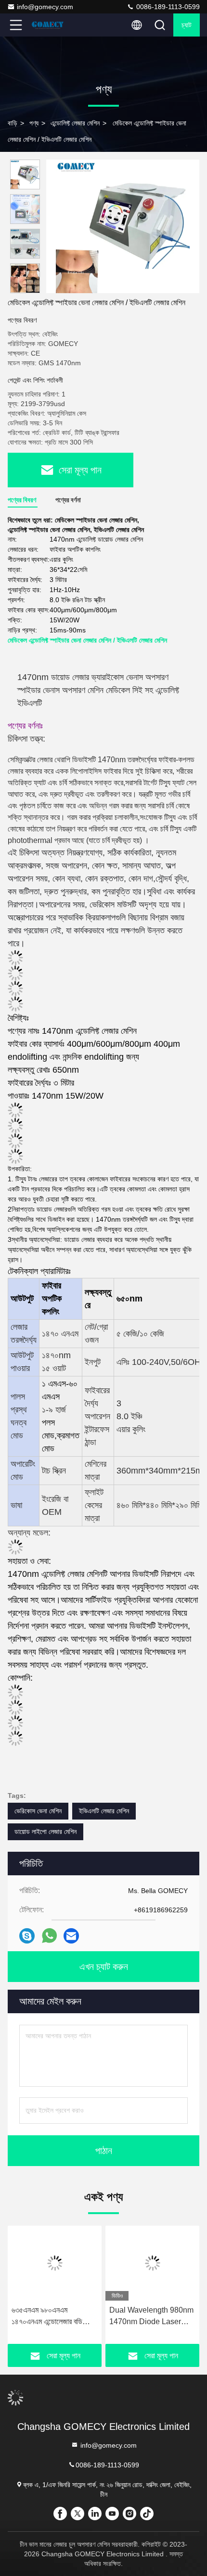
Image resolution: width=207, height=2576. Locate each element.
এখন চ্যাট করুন (104, 1967)
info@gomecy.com (45, 7)
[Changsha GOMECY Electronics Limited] (48, 25)
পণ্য (34, 123)
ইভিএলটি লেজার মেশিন (104, 1811)
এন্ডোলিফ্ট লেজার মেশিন (75, 123)
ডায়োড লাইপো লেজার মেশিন (45, 1832)
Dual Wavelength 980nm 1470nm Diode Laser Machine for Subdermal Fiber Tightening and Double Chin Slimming (151, 2317)
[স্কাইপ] (27, 1936)
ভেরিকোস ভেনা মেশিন (38, 1811)
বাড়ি (13, 123)
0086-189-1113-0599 (167, 7)
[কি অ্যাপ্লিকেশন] (49, 1936)
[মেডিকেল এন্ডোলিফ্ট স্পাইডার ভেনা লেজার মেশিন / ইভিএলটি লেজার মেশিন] (123, 226)
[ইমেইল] (71, 1936)
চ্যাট (187, 25)
